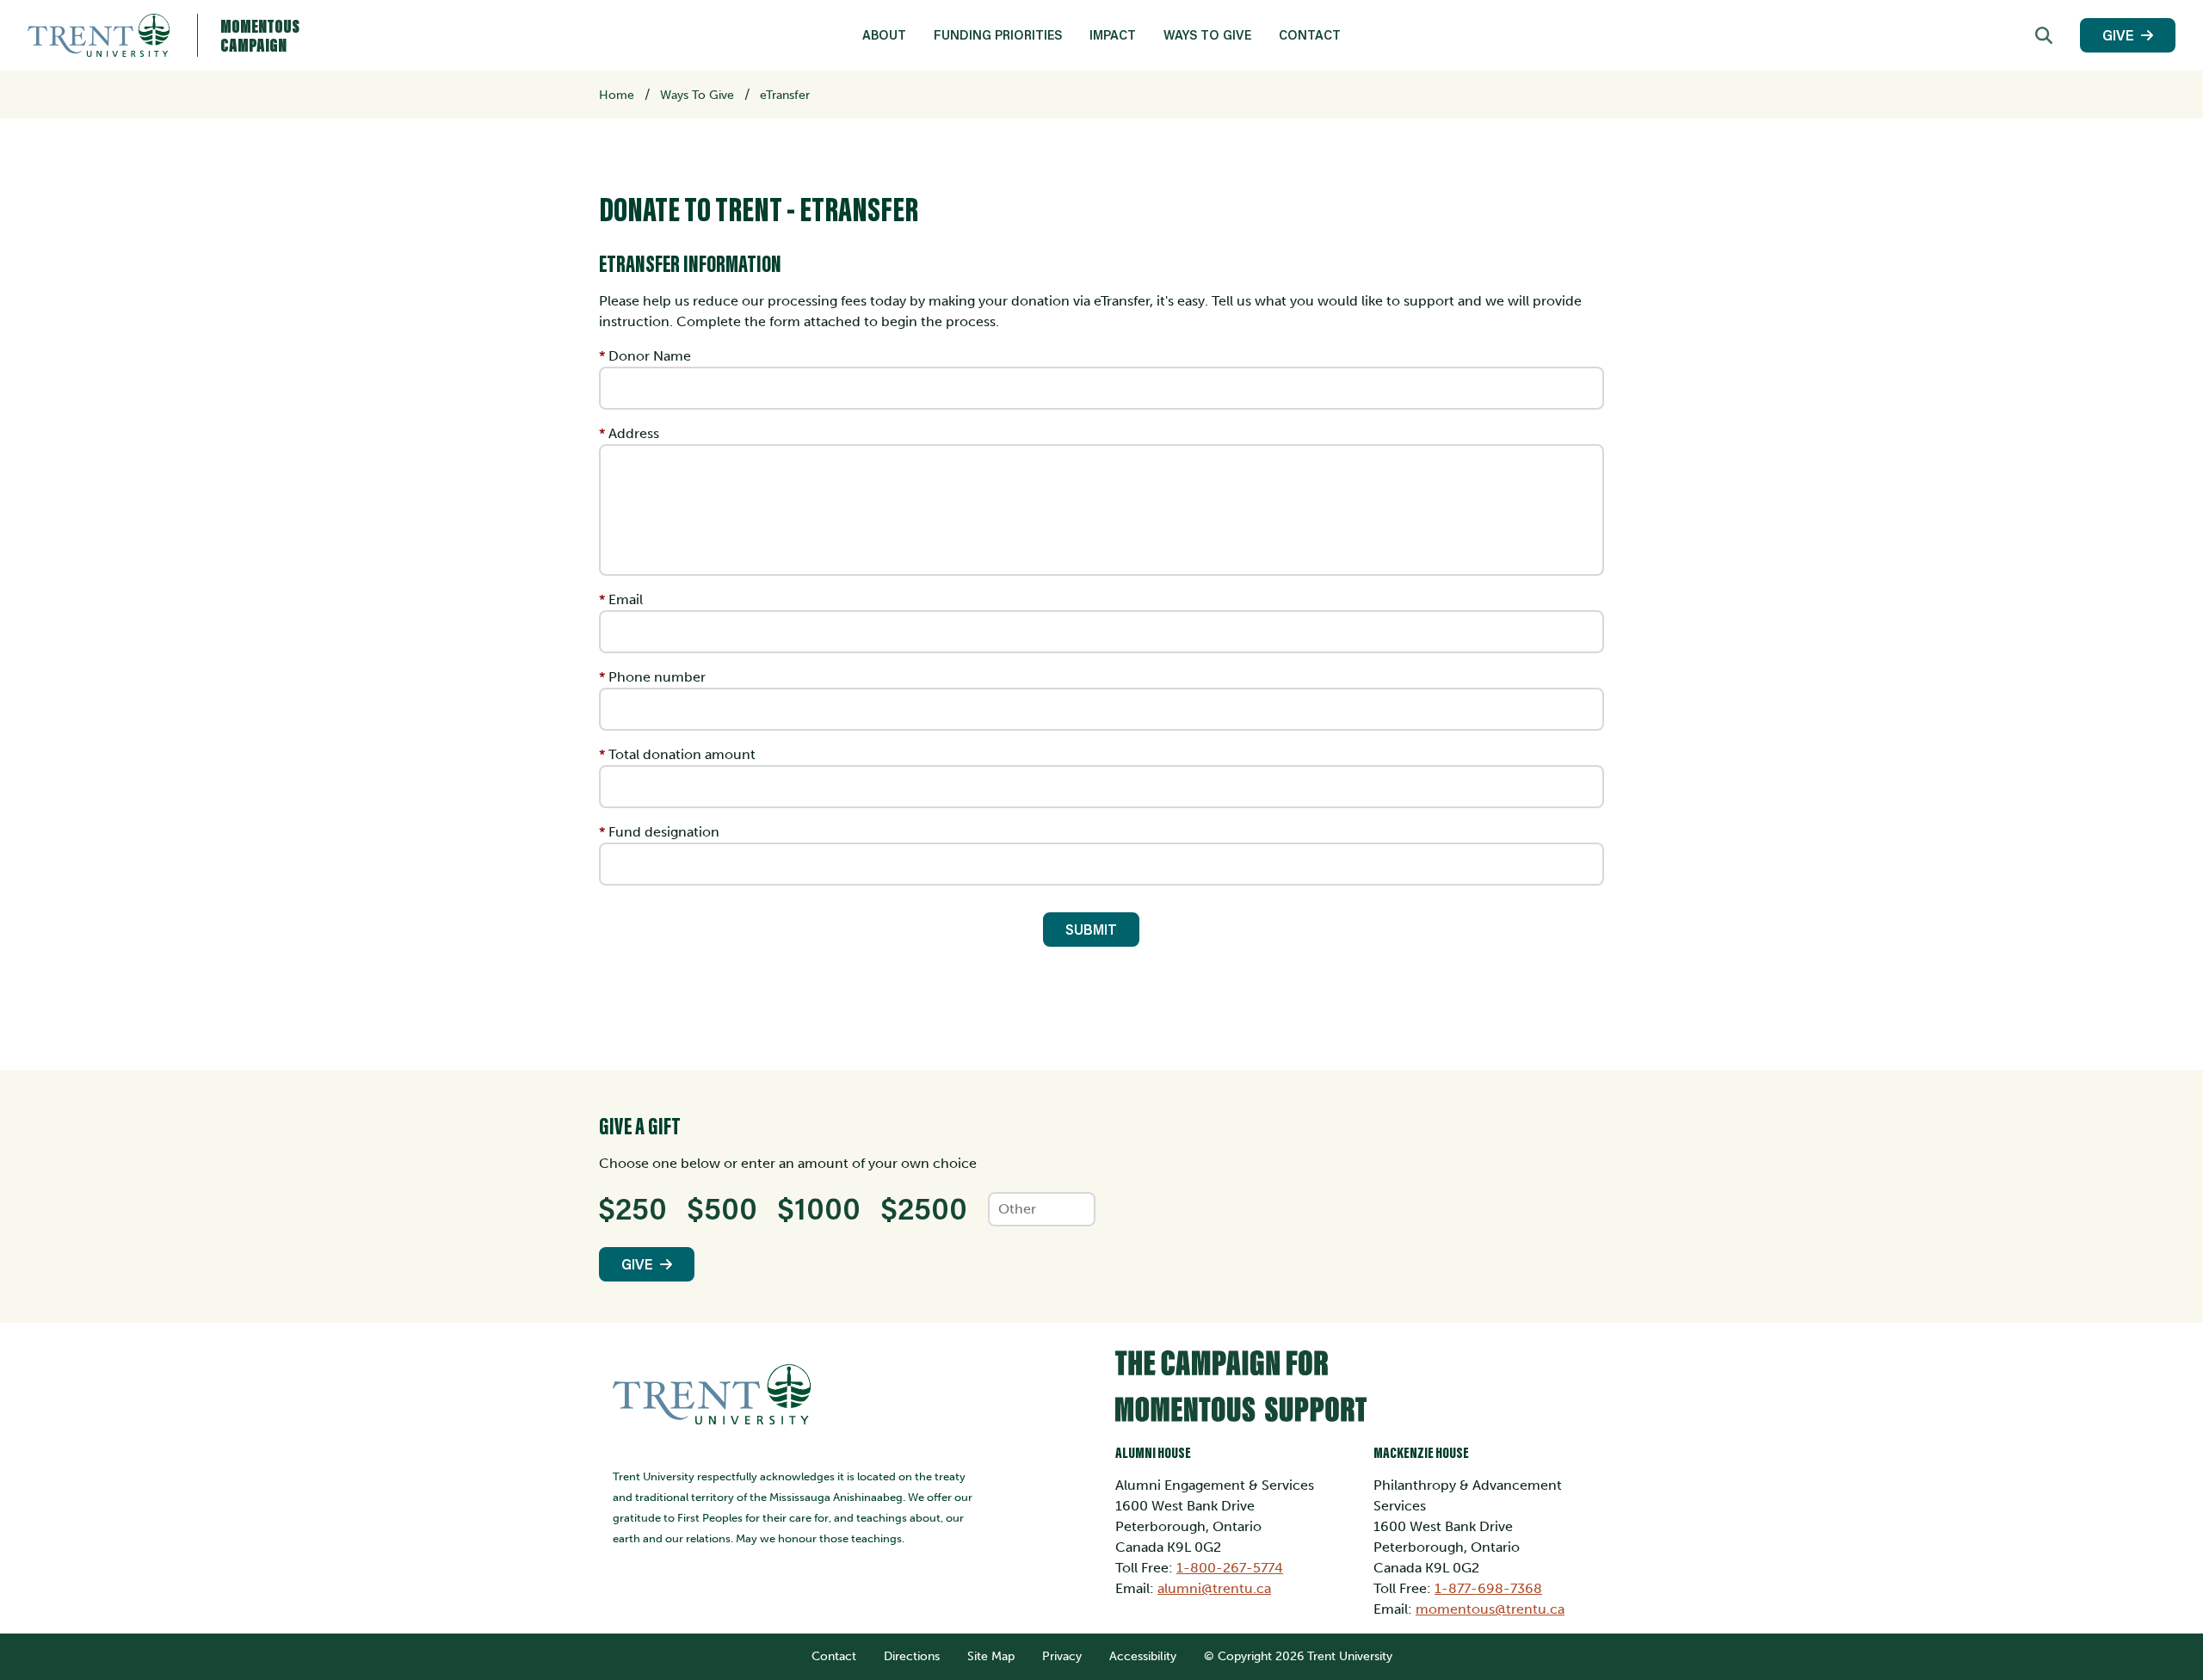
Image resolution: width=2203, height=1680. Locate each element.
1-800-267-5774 (1230, 1568)
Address (634, 433)
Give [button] (637, 1264)
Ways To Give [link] (697, 95)
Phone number (657, 677)
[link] (2044, 35)
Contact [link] (1310, 35)
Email (626, 599)
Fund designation (664, 832)
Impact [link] (1113, 35)
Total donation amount (682, 754)
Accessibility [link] (1143, 1656)
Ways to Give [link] (1207, 35)
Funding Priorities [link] (998, 35)
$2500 (924, 1208)
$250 (633, 1208)
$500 (722, 1208)
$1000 (819, 1208)
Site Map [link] (991, 1656)
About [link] (884, 35)
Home (617, 95)
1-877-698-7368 (1488, 1588)
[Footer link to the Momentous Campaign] (1360, 1393)
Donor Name (650, 356)
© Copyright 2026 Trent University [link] (1298, 1656)
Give (2118, 35)
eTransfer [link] (785, 95)
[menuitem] (884, 35)
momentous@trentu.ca (1490, 1609)
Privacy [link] (1062, 1656)
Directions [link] (912, 1656)
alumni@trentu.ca (1214, 1588)
